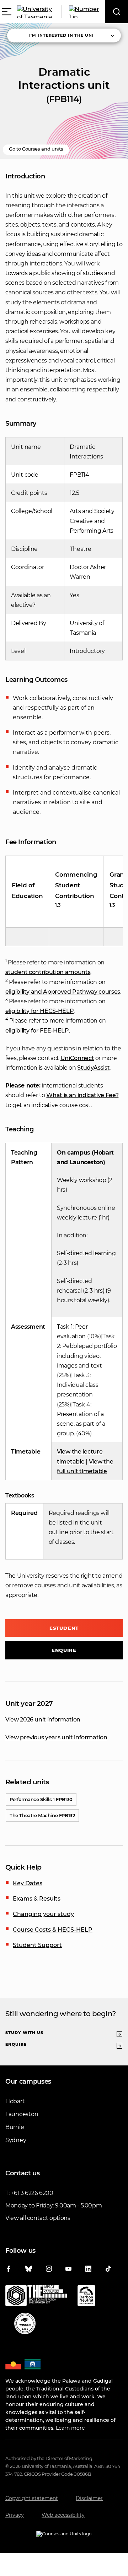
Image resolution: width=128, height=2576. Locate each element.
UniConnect (77, 1058)
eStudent (64, 1628)
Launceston (22, 2114)
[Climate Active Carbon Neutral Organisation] (86, 2297)
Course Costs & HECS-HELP (53, 1930)
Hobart (15, 2101)
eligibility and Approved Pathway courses (63, 992)
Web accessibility (63, 2515)
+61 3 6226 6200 (32, 2193)
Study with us (24, 2033)
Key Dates (28, 1883)
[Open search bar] (116, 12)
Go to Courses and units (36, 149)
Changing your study (43, 1914)
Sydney (16, 2140)
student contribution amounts (48, 972)
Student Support (37, 1945)
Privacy (15, 2515)
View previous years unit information (56, 1737)
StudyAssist (93, 1068)
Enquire (64, 1650)
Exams (23, 1899)
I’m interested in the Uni (62, 35)
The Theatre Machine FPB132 (42, 1815)
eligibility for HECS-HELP (39, 1011)
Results (50, 1899)
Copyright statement (32, 2498)
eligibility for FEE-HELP (37, 1031)
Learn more (70, 2428)
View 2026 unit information (43, 1720)
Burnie (15, 2127)
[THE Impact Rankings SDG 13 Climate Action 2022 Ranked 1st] (36, 2297)
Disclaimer (89, 2498)
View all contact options (38, 2218)
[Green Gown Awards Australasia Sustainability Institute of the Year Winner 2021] (25, 2325)
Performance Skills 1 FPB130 (41, 1799)
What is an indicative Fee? (82, 1095)
